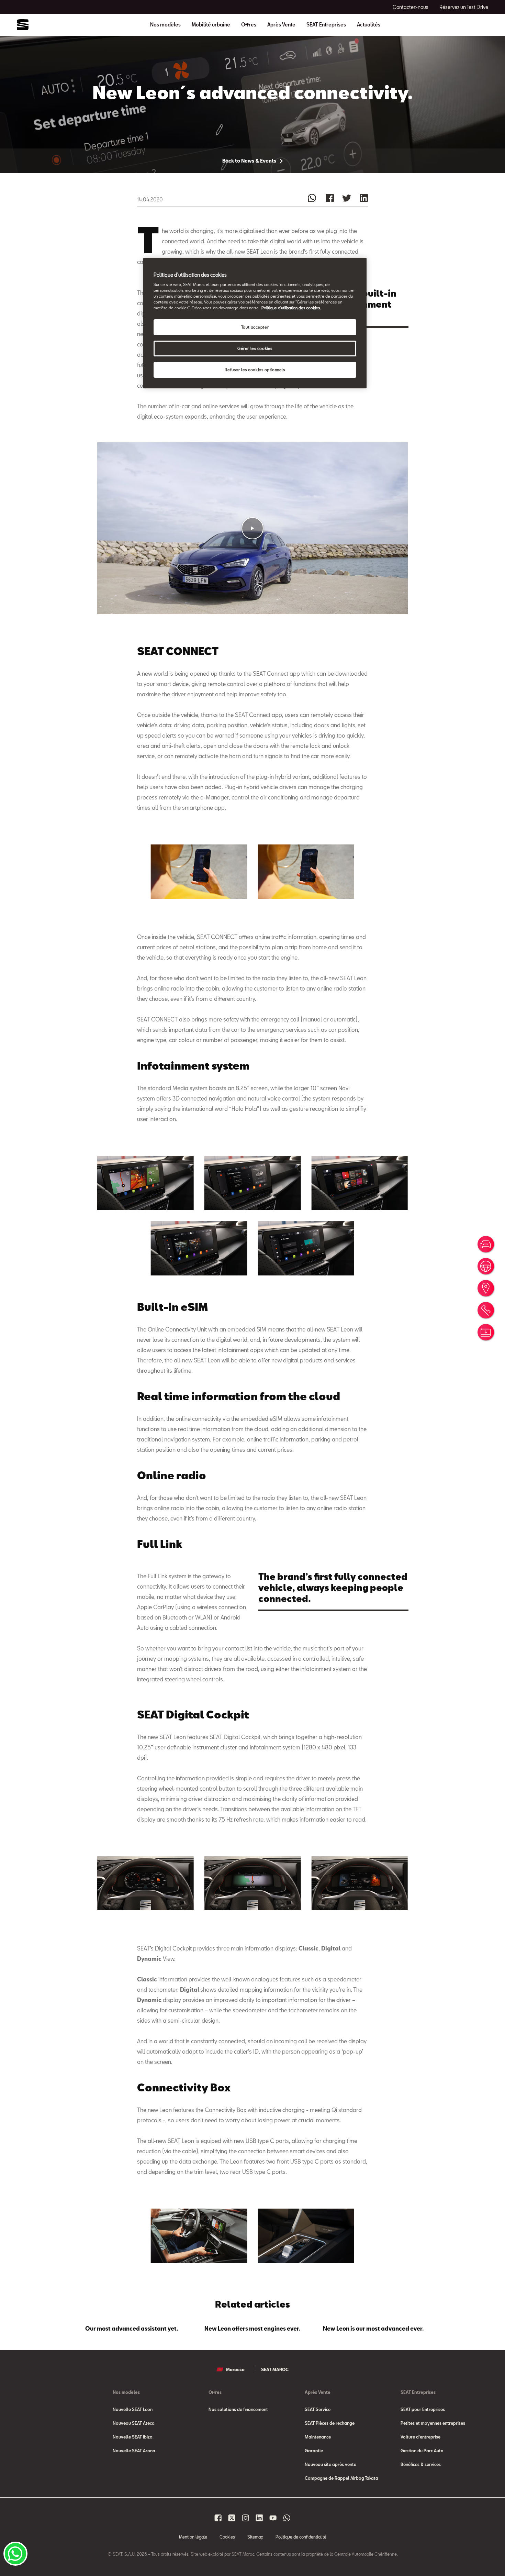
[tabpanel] (132, 2327)
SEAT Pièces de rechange (330, 2423)
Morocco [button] (235, 2369)
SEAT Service (318, 2409)
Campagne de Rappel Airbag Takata (341, 2478)
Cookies (227, 2537)
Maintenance (318, 2437)
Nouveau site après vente (330, 2464)
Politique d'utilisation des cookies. (291, 308)
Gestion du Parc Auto (422, 2451)
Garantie (314, 2451)
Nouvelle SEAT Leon (133, 2409)
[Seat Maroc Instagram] (246, 2518)
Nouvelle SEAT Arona (134, 2451)
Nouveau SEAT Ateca (134, 2423)
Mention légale (193, 2537)
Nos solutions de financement (238, 2409)
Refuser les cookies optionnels (255, 370)
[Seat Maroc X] (232, 2518)
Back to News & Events (250, 161)
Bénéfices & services (421, 2464)
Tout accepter (255, 327)
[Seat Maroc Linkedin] (259, 2518)
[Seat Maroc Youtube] (273, 2518)
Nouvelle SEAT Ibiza (133, 2437)
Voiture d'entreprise (420, 2437)
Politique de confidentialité (301, 2537)
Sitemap (255, 2537)
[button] (252, 528)
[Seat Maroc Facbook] (218, 2518)
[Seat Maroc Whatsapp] (287, 2518)
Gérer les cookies (255, 348)
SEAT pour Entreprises (423, 2409)
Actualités (369, 25)
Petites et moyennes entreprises (433, 2423)
